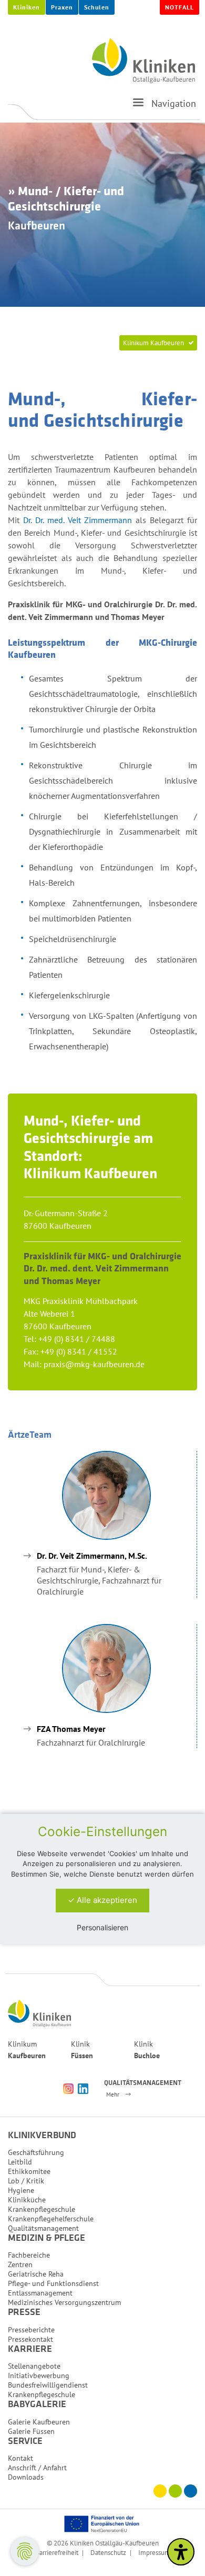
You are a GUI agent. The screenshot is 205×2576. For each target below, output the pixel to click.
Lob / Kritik (26, 2181)
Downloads (26, 2477)
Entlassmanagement (40, 2293)
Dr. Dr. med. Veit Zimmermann (78, 520)
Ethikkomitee (29, 2171)
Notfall (180, 7)
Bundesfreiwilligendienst (48, 2385)
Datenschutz (108, 2552)
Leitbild (20, 2162)
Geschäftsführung (36, 2152)
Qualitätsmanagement (43, 2228)
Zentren (20, 2264)
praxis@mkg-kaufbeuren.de (94, 1364)
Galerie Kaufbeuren (39, 2422)
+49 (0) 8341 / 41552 (79, 1351)
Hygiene (21, 2190)
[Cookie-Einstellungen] (25, 2551)
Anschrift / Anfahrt (37, 2468)
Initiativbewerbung (39, 2375)
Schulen (97, 7)
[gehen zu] (138, 107)
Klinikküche (27, 2200)
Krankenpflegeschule (42, 2209)
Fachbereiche (29, 2255)
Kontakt (20, 2458)
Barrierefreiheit (57, 2552)
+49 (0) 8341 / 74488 (77, 1339)
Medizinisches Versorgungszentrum (64, 2302)
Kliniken (27, 7)
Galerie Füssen (31, 2431)
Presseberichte (31, 2330)
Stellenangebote (34, 2366)
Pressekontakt (30, 2339)
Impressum (154, 2552)
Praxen (62, 7)
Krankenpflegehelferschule (51, 2219)
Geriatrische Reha (36, 2274)
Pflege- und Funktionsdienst (53, 2283)
